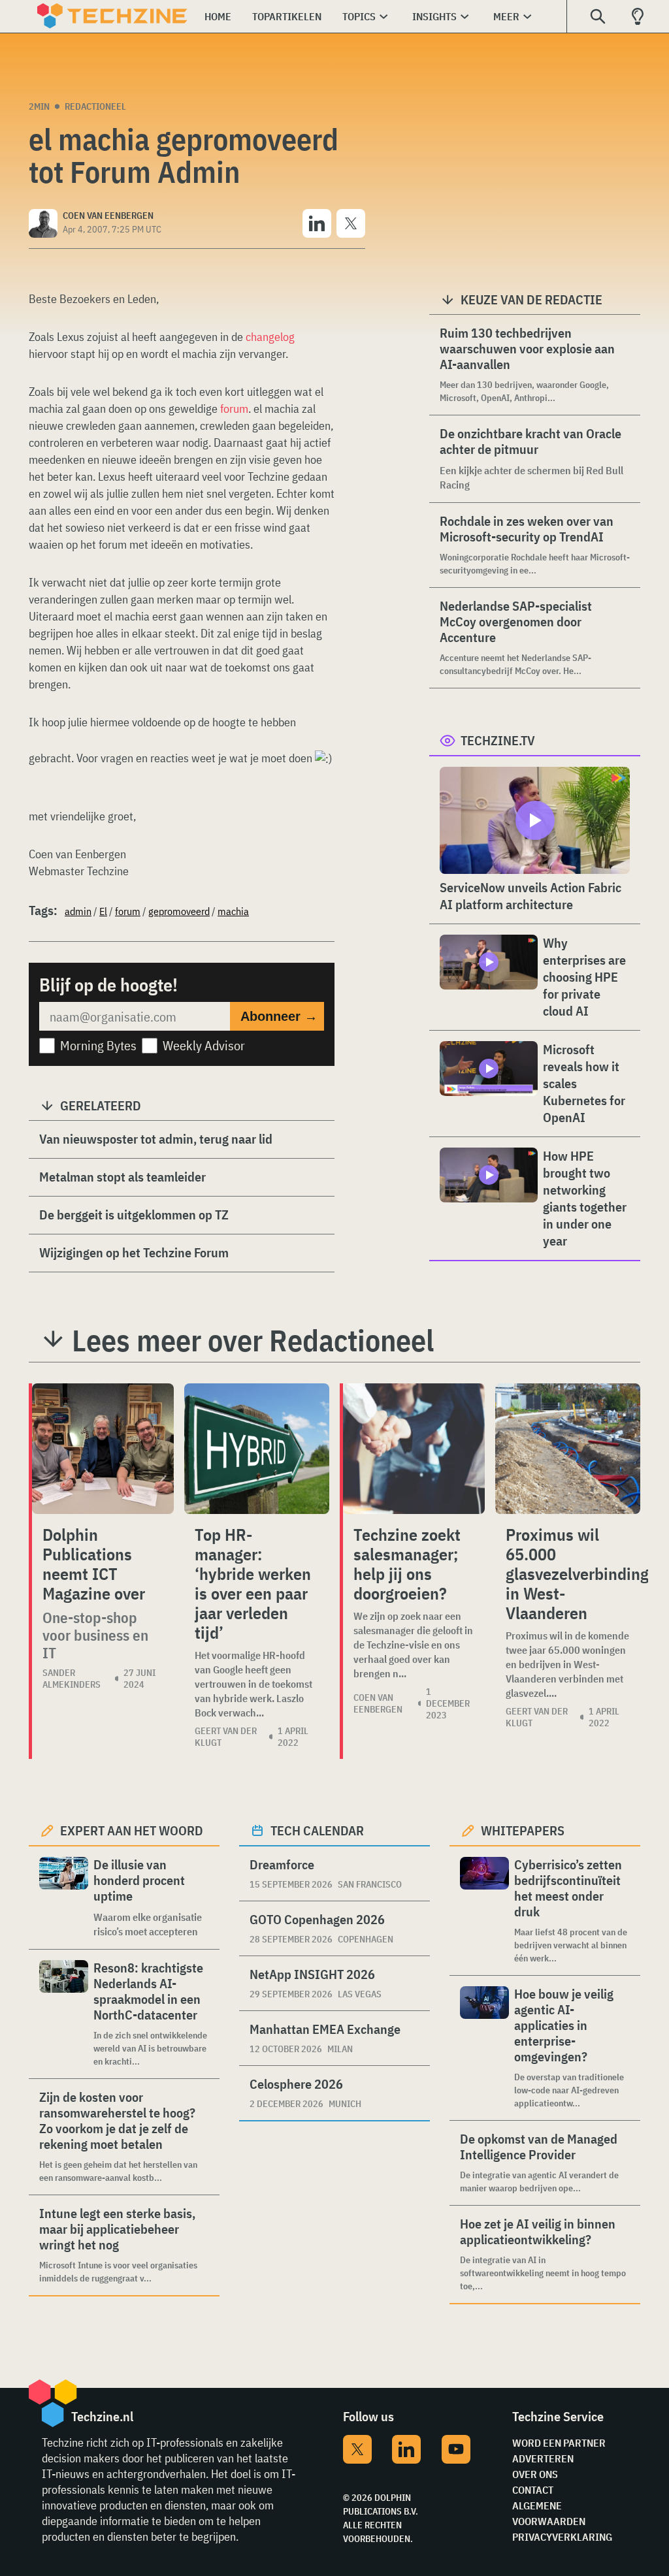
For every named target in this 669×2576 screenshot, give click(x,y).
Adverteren (543, 2458)
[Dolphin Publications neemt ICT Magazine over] (103, 1449)
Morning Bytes (98, 1045)
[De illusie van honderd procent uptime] (64, 1898)
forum (234, 409)
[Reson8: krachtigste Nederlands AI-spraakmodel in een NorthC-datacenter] (64, 2014)
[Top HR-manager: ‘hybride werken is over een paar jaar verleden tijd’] (257, 1449)
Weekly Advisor (204, 1045)
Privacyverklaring (562, 2537)
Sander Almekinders (72, 1679)
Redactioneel (95, 106)
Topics (359, 16)
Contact (533, 2490)
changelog (270, 337)
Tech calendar (317, 1830)
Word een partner (559, 2443)
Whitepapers (523, 1830)
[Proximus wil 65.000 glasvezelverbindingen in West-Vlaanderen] (568, 1449)
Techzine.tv (498, 740)
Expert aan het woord (132, 1830)
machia (233, 911)
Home (218, 16)
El (103, 911)
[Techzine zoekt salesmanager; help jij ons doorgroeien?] (414, 1449)
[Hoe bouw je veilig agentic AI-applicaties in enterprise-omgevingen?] (484, 2048)
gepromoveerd (179, 911)
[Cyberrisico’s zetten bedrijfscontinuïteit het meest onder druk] (484, 1911)
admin (78, 911)
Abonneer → (279, 1016)
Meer (506, 16)
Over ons (535, 2474)
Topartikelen (287, 16)
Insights (434, 16)
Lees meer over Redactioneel (253, 1340)
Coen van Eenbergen (378, 1703)
